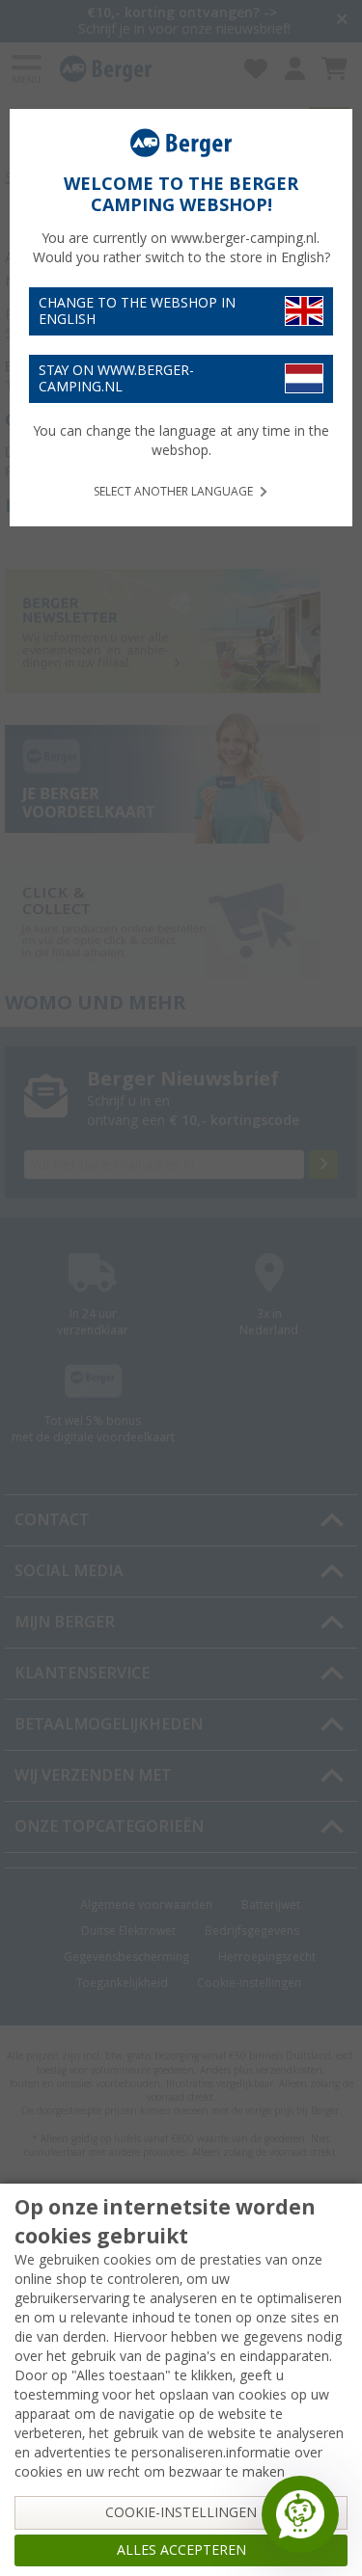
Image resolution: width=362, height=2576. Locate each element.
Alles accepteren (181, 2550)
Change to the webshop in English (137, 311)
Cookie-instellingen (181, 2512)
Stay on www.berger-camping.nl (116, 378)
